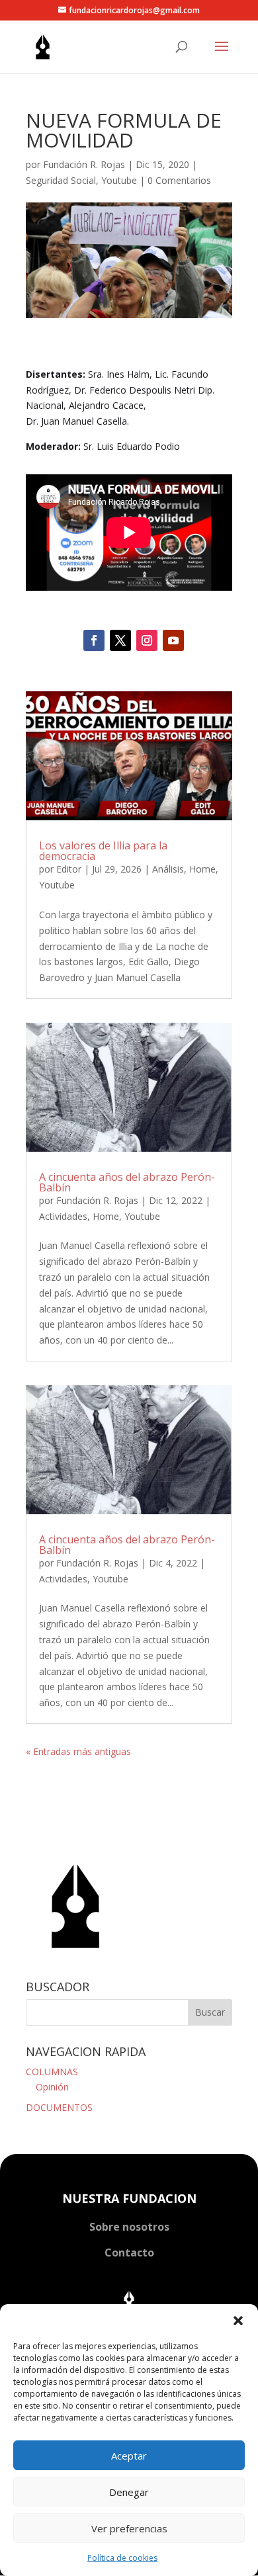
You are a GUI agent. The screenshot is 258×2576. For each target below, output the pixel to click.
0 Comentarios (179, 180)
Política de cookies (122, 2558)
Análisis (168, 869)
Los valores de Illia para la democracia (103, 851)
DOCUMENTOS (59, 2107)
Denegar (129, 2492)
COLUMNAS (52, 2072)
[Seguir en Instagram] (147, 640)
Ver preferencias (129, 2528)
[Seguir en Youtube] (173, 640)
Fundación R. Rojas (84, 164)
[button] (238, 2321)
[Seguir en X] (120, 640)
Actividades (63, 1216)
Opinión (52, 2087)
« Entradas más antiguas (78, 1751)
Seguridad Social (61, 180)
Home (202, 869)
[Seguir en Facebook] (94, 640)
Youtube (119, 180)
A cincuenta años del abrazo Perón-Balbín (127, 1182)
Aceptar (129, 2456)
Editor (69, 869)
